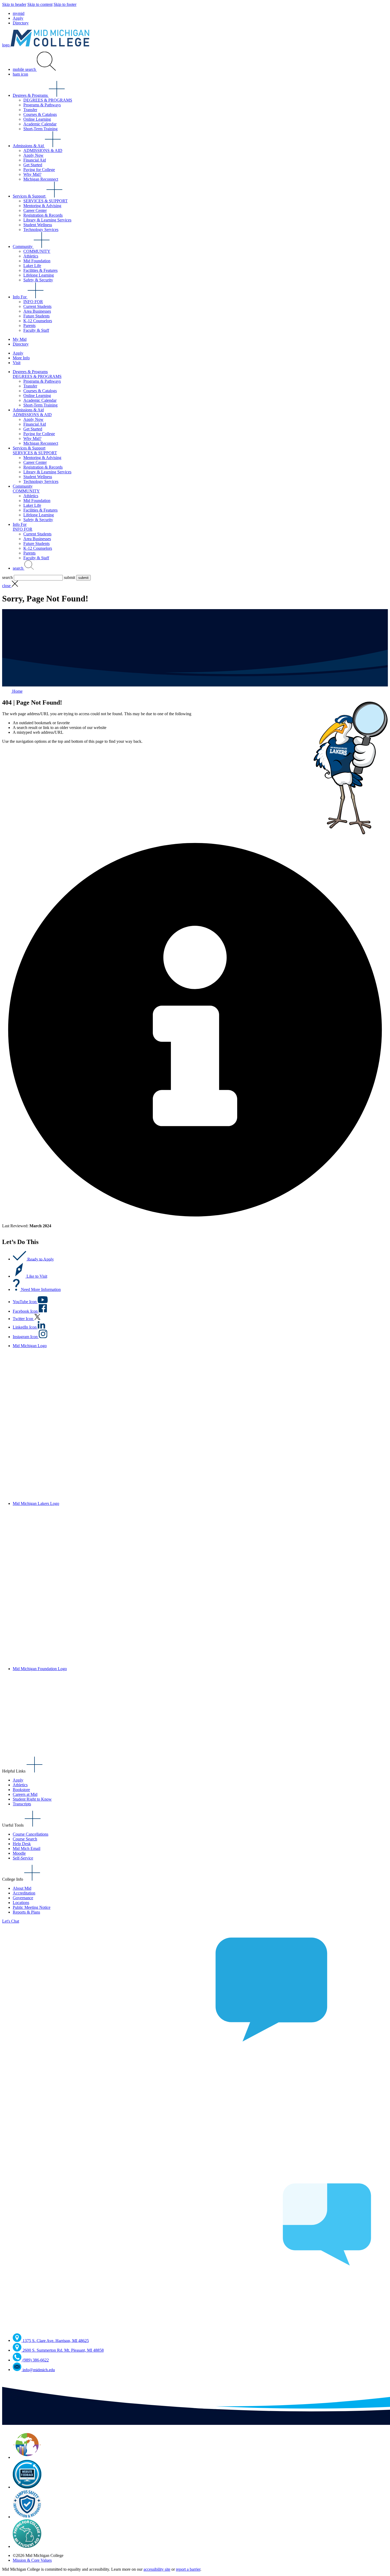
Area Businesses (37, 311)
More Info (21, 358)
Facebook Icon (26, 1311)
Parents (29, 326)
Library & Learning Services (47, 220)
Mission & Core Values (32, 2560)
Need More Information (41, 1289)
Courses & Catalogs (40, 114)
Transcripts (22, 1804)
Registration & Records (43, 215)
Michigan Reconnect (41, 179)
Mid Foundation (37, 261)
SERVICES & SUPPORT (45, 201)
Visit (17, 363)
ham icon (20, 74)
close (7, 586)
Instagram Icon (26, 1337)
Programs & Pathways (42, 105)
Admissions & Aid (29, 146)
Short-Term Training (40, 129)
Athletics (31, 256)
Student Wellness (38, 225)
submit (70, 577)
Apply (18, 18)
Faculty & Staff (36, 330)
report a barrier (188, 2569)
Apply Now (33, 155)
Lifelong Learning (39, 275)
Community (23, 246)
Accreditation (24, 1893)
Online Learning (37, 119)
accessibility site (157, 2569)
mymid (19, 13)
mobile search (25, 69)
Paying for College (39, 170)
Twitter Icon (23, 1319)
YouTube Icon (25, 1302)
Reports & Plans (26, 1912)
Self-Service (23, 1858)
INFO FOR (33, 302)
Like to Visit (37, 1276)
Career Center (35, 210)
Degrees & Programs (31, 95)
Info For (20, 297)
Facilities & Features (40, 270)
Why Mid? (32, 174)
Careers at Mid (25, 1794)
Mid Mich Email (27, 1848)
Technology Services (41, 230)
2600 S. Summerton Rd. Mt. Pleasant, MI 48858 (63, 2350)
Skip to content (40, 4)
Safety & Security (38, 280)
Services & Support (30, 196)
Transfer (30, 110)
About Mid (22, 1888)
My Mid (20, 339)
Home (17, 691)
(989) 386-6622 (36, 2360)
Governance (23, 1898)
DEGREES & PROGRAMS (48, 100)
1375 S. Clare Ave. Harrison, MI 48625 (56, 2340)
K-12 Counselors (38, 321)
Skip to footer (65, 4)
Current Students (37, 306)
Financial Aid (35, 160)
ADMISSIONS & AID (43, 150)
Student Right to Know (32, 1799)
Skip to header (14, 4)
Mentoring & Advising (42, 206)
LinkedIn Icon (25, 1327)
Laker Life (32, 266)
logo (6, 45)
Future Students (36, 316)
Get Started (33, 165)
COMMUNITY (37, 251)
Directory (21, 23)
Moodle (19, 1853)
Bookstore (21, 1790)
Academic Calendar (40, 124)
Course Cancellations (31, 1834)
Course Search (25, 1839)
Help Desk (22, 1844)
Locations (21, 1903)
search (19, 568)
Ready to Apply (41, 1259)
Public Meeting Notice (32, 1907)
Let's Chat (11, 1921)
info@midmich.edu (39, 2370)
